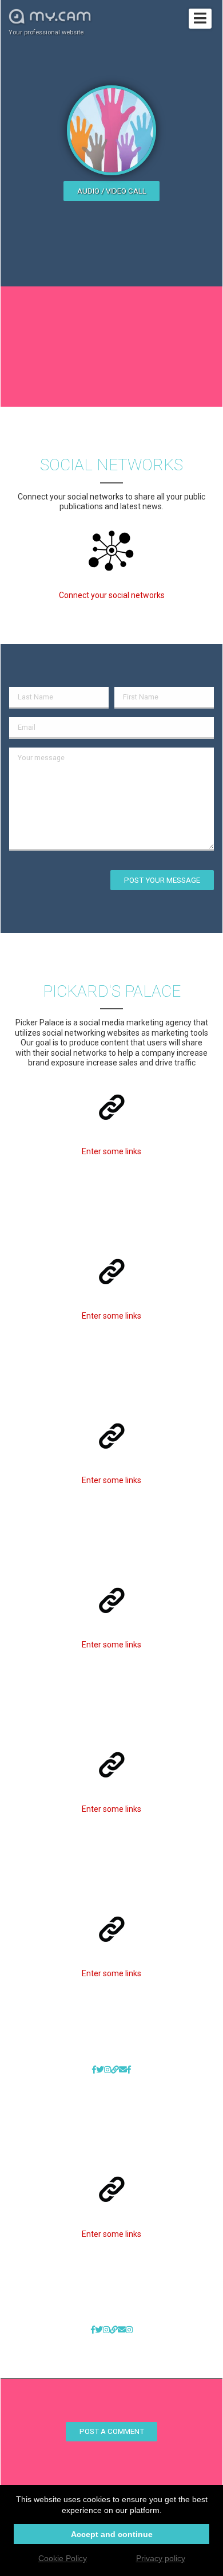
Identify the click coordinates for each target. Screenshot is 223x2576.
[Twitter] (100, 2070)
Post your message (162, 880)
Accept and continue (112, 2534)
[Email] (123, 2070)
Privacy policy (161, 2558)
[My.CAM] (115, 2070)
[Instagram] (107, 2070)
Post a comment (112, 2431)
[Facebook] (94, 2070)
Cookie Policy (63, 2558)
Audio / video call (112, 191)
